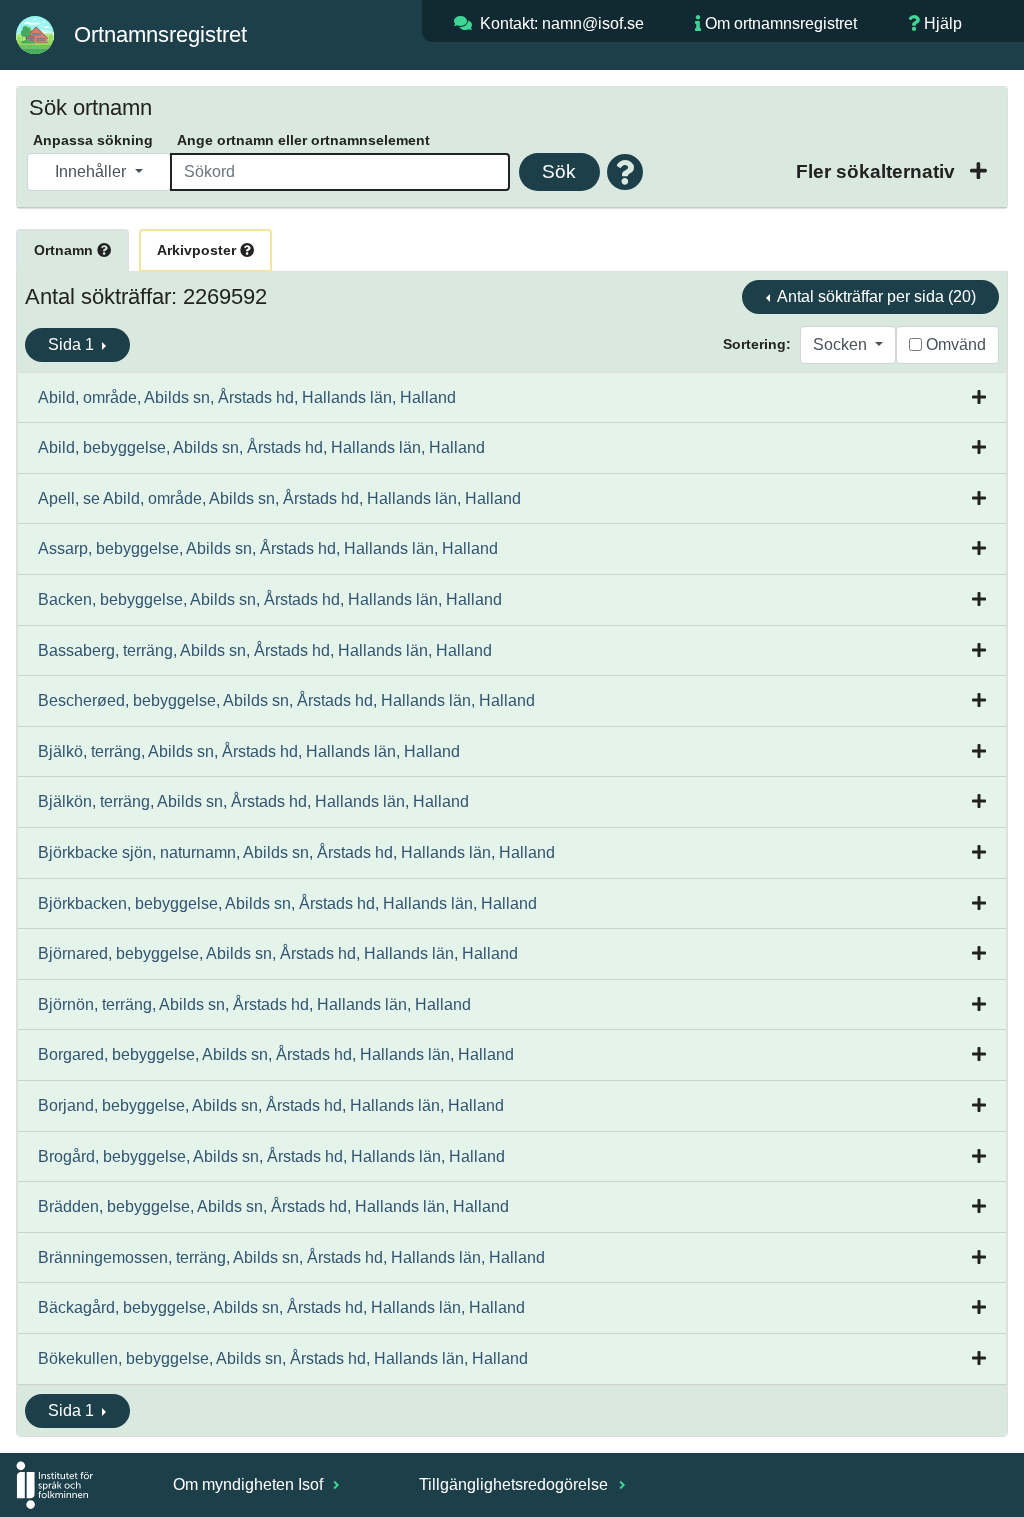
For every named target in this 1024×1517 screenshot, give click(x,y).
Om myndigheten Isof (250, 1484)
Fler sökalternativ (878, 171)
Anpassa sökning (93, 140)
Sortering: (757, 344)
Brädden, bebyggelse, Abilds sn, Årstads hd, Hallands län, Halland (273, 1206)
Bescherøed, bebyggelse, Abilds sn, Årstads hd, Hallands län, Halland (286, 700)
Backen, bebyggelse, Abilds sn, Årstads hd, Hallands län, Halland (270, 599)
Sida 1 (73, 344)
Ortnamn (65, 250)
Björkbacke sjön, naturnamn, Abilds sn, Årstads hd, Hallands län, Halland (296, 852)
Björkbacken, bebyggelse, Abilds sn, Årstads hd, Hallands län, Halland (287, 903)
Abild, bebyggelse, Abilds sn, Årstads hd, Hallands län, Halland (261, 447)
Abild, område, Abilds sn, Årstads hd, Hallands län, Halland (247, 397)
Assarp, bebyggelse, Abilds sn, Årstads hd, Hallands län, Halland (268, 548)
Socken (842, 344)
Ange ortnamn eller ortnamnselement (303, 140)
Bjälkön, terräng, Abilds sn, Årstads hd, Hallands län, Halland (253, 801)
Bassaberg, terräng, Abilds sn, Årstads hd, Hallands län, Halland (265, 650)
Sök (559, 171)
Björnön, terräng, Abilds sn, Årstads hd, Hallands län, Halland (254, 1004)
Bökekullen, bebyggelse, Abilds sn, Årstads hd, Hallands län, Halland (283, 1358)
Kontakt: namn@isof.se (562, 23)
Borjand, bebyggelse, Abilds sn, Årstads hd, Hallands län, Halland (271, 1105)
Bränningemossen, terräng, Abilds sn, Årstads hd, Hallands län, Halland (291, 1257)
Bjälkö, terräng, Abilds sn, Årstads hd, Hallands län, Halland (249, 751)
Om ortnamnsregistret (781, 23)
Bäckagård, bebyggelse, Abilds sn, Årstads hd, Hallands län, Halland (281, 1307)
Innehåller (92, 171)
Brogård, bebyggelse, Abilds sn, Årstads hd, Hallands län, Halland (271, 1156)
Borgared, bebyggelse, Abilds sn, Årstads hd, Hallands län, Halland (276, 1054)
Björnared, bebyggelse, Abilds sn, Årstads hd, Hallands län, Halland (278, 953)
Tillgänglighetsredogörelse (515, 1484)
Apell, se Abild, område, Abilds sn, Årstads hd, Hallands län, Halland (279, 498)
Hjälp (943, 23)
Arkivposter (198, 250)
